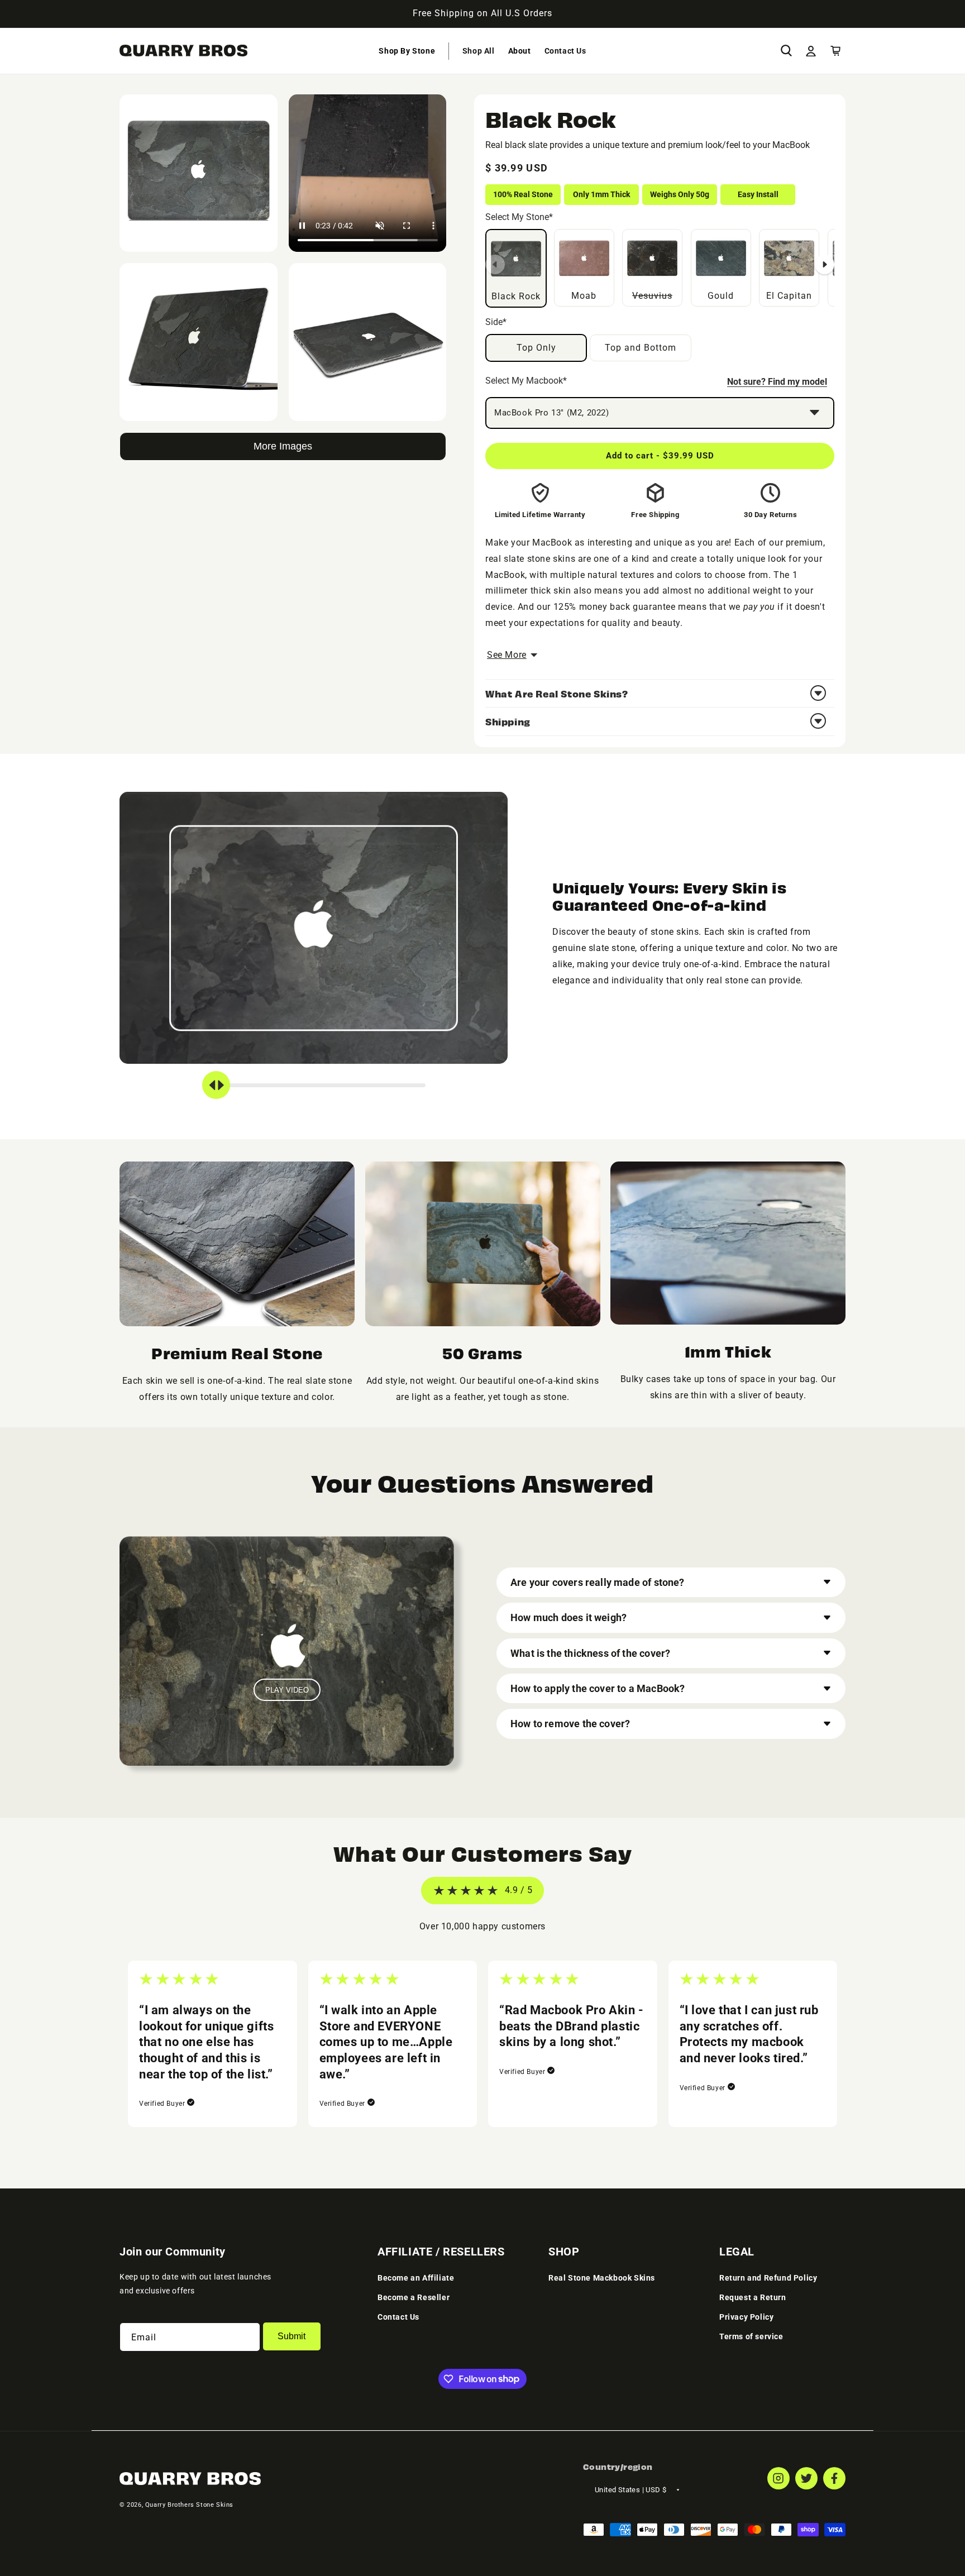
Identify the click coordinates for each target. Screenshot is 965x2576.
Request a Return (753, 2297)
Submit (292, 2337)
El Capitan (789, 296)
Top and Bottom (641, 348)
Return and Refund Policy (768, 2278)
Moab (584, 296)
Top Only (536, 348)
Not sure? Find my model (777, 382)
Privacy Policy (746, 2317)
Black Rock (516, 296)
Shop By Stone (407, 51)
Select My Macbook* (526, 381)
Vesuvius (657, 265)
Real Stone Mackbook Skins (602, 2278)
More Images (283, 446)
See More (507, 655)
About (520, 51)
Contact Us (398, 2317)
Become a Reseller (414, 2297)
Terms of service (751, 2337)
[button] (407, 51)
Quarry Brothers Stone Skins (189, 2505)
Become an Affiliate (416, 2278)
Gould (721, 296)
